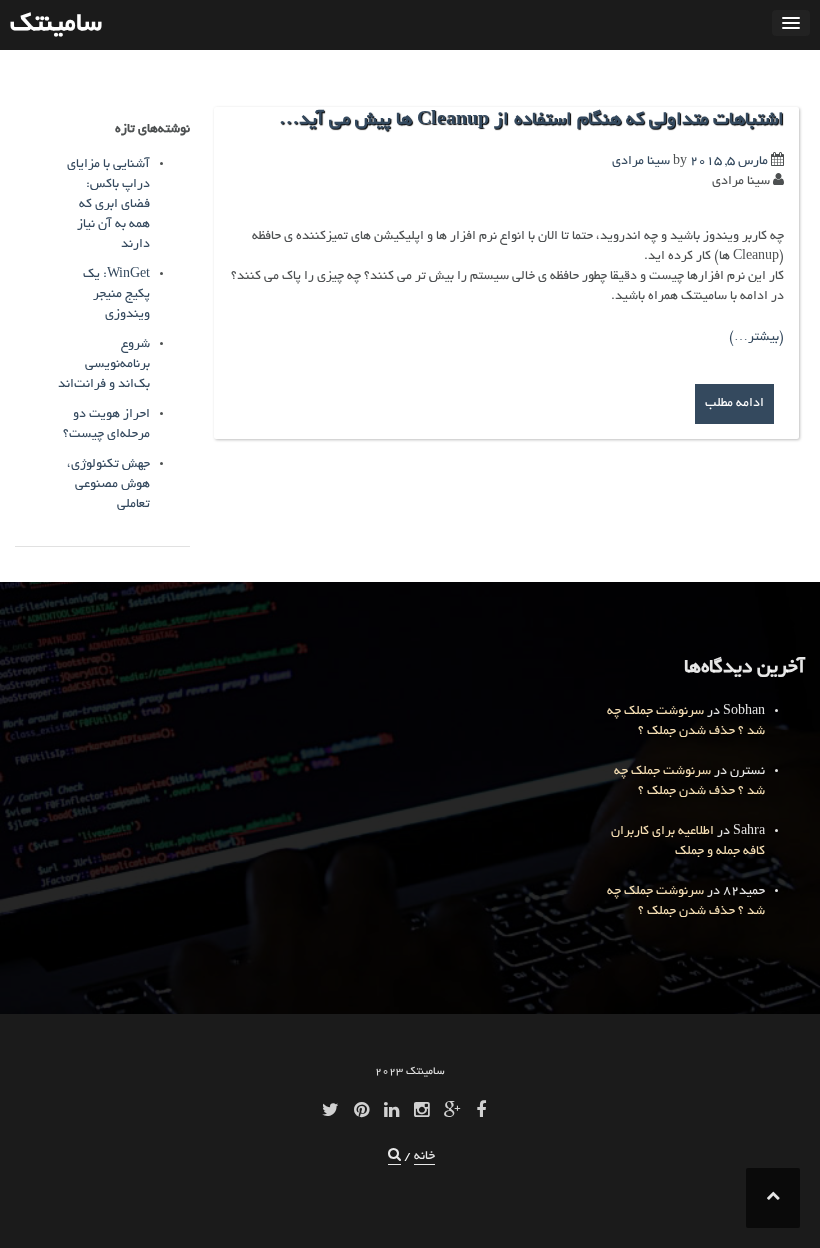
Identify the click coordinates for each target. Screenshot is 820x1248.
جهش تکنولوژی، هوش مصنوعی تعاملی (108, 485)
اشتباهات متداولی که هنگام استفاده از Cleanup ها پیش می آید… (531, 121)
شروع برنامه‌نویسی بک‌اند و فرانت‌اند (104, 365)
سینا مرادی (641, 162)
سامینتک (56, 25)
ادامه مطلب (734, 404)
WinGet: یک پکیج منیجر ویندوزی (116, 295)
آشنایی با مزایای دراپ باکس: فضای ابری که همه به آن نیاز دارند (108, 205)
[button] (394, 1157)
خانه (424, 1157)
